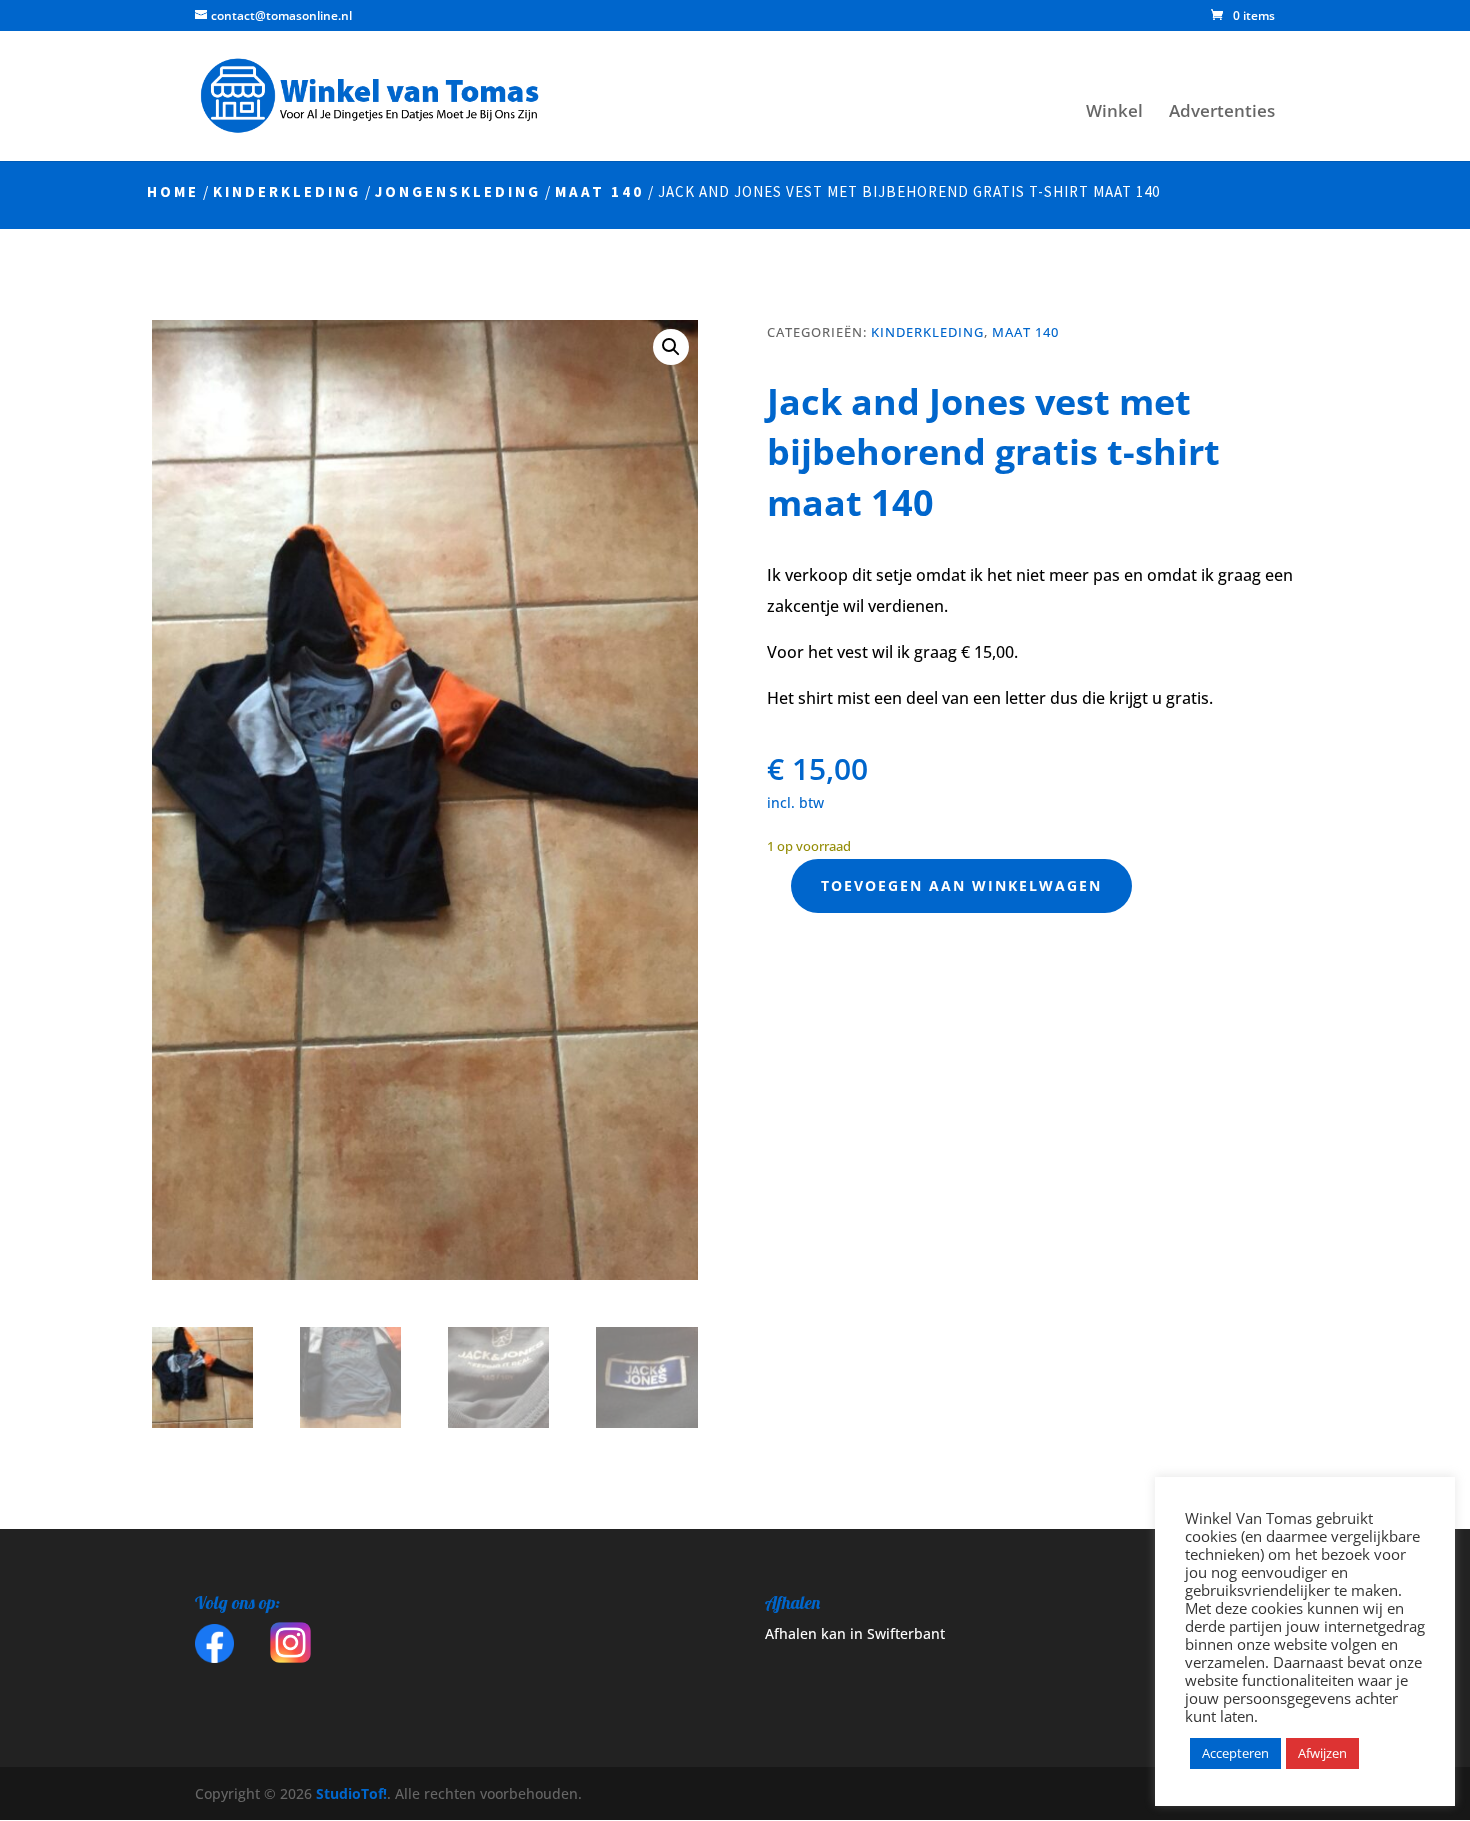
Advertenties (1222, 113)
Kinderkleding (287, 191)
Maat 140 (599, 191)
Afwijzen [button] (1322, 1753)
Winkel (1114, 113)
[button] (671, 347)
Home (173, 191)
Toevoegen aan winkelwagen (961, 885)
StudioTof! (349, 1793)
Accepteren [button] (1235, 1753)
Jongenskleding (458, 191)
